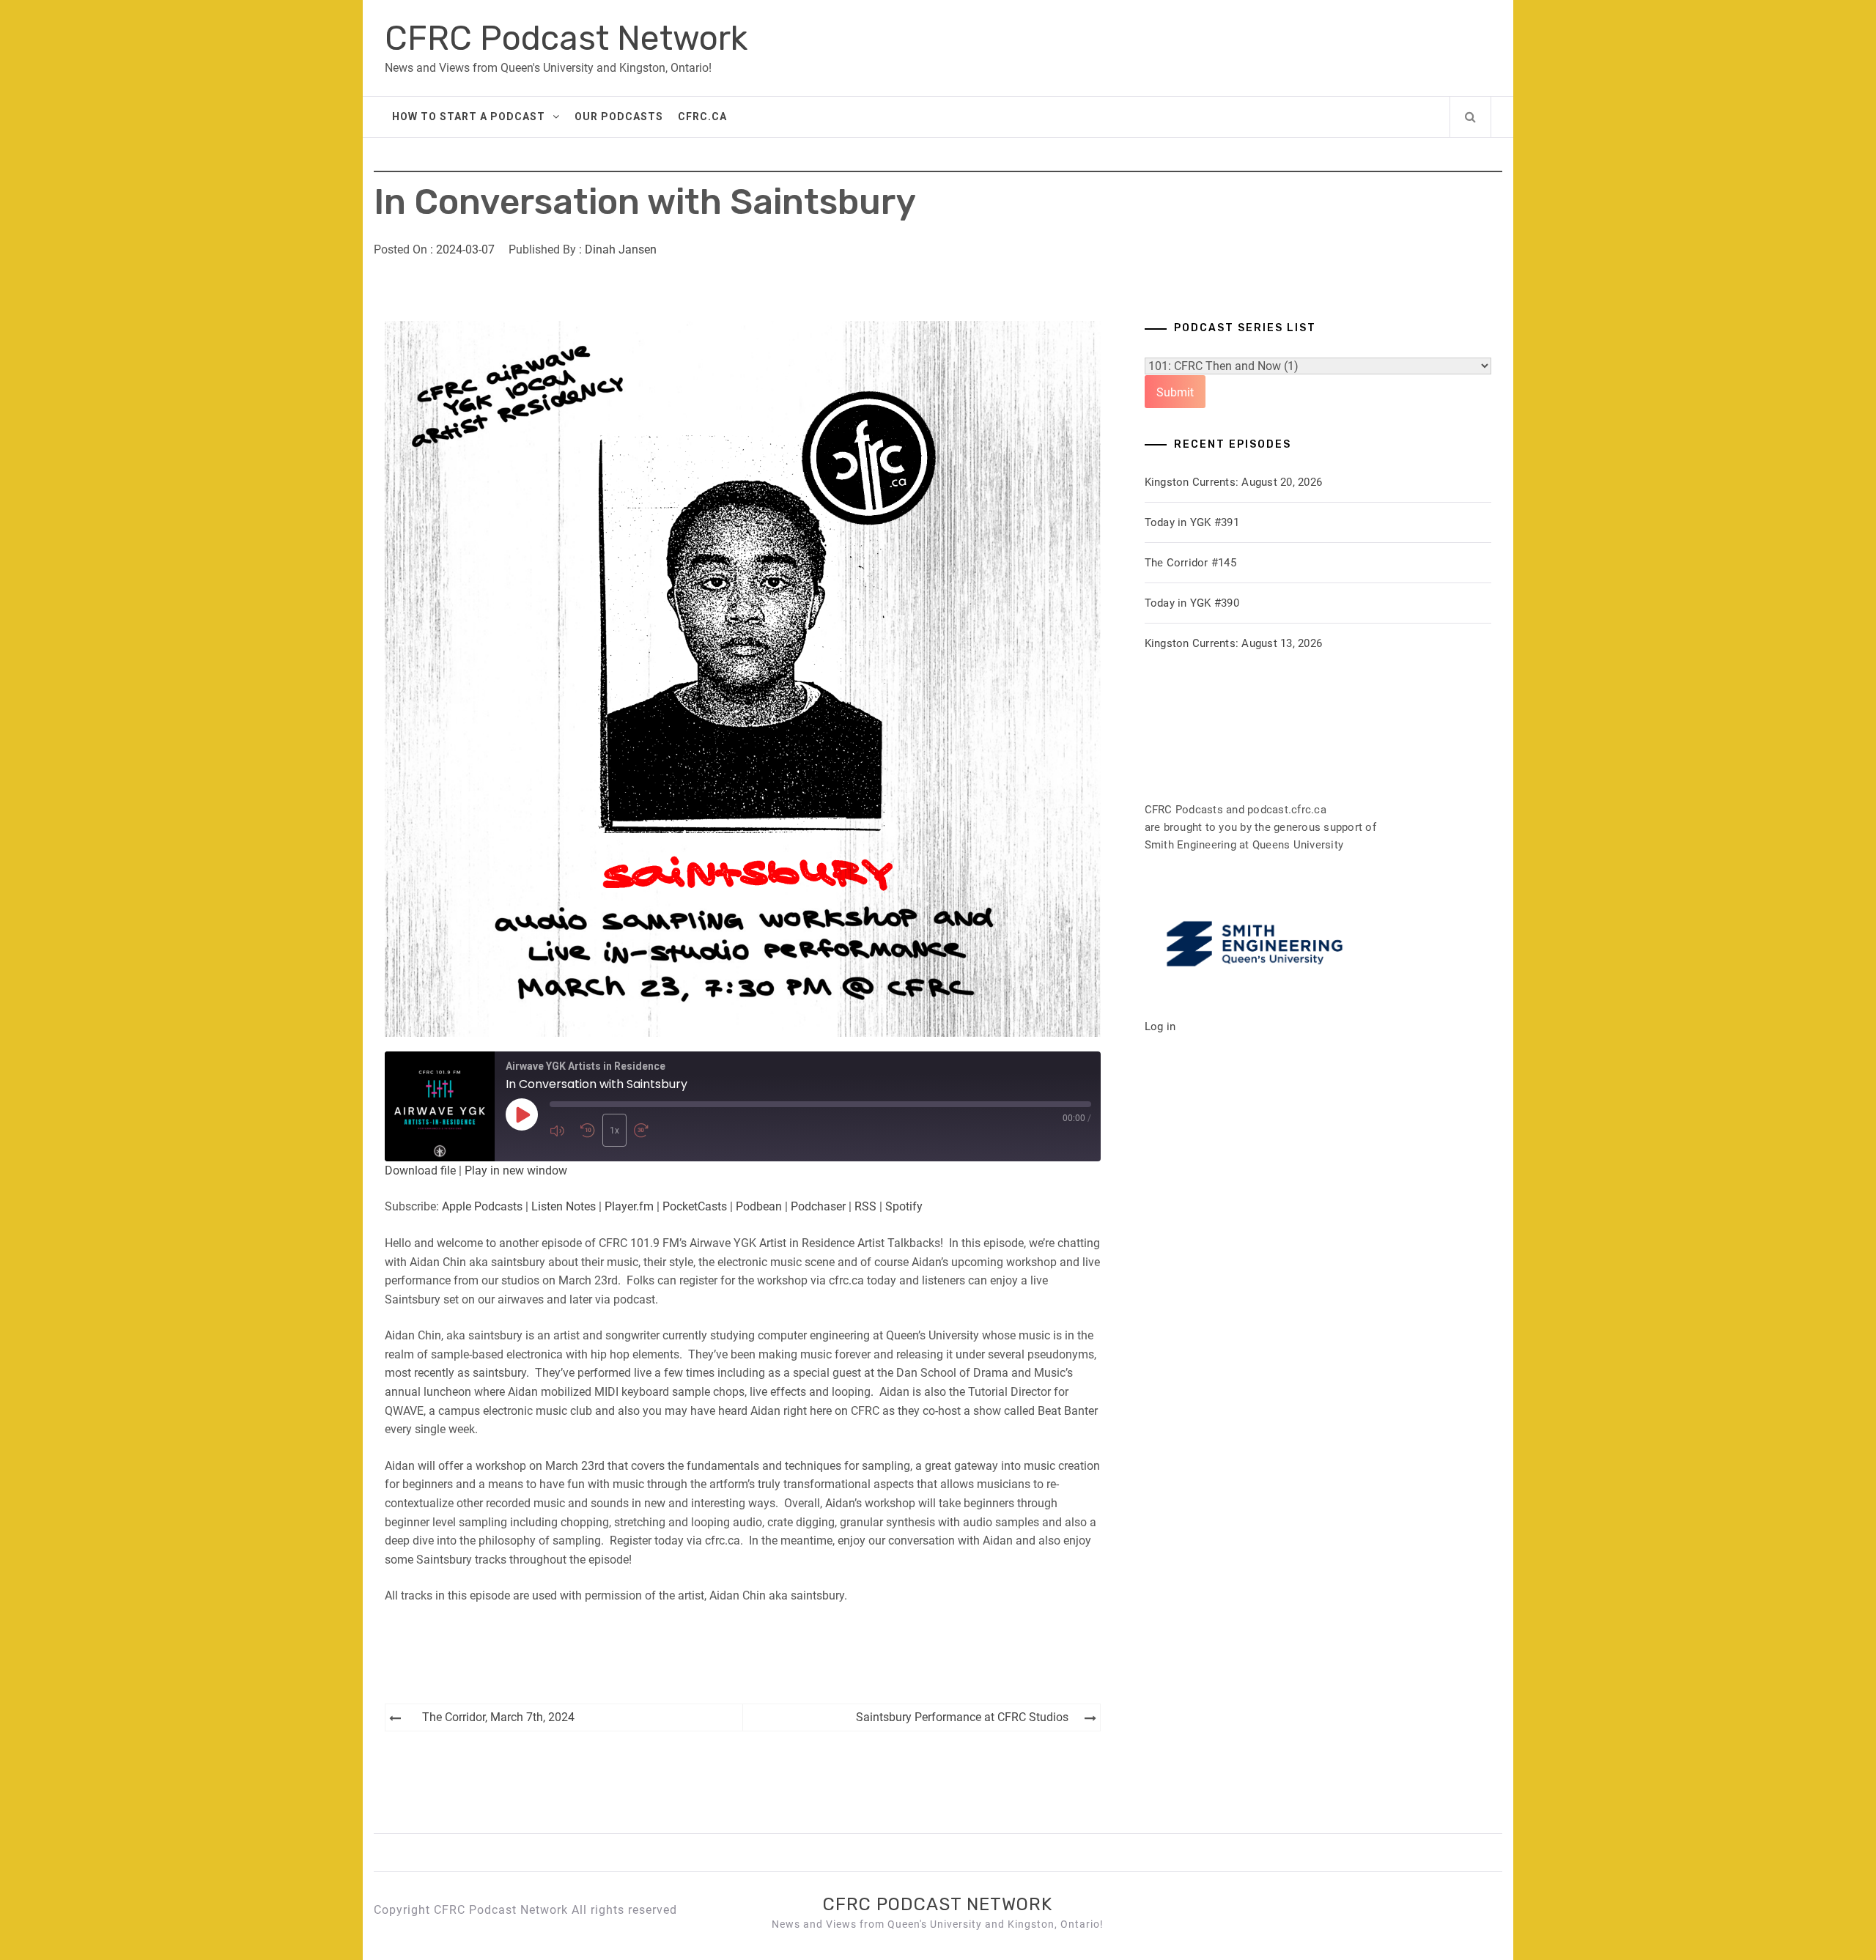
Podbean (759, 1206)
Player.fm (629, 1206)
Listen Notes (564, 1206)
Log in (1160, 1027)
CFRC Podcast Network (566, 38)
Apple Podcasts (482, 1206)
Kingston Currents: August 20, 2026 (1234, 482)
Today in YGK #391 (1192, 522)
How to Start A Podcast (469, 117)
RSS (865, 1206)
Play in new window (516, 1171)
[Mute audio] (561, 1130)
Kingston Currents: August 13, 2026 (1234, 643)
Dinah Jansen (621, 249)
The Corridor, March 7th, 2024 (498, 1717)
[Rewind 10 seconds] (588, 1130)
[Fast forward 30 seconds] (646, 1130)
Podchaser (818, 1206)
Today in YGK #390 (1192, 603)
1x (614, 1131)
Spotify (904, 1206)
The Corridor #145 (1190, 563)
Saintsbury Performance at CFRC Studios (962, 1717)
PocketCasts (695, 1206)
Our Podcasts (619, 117)
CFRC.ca (702, 117)
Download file (420, 1171)
